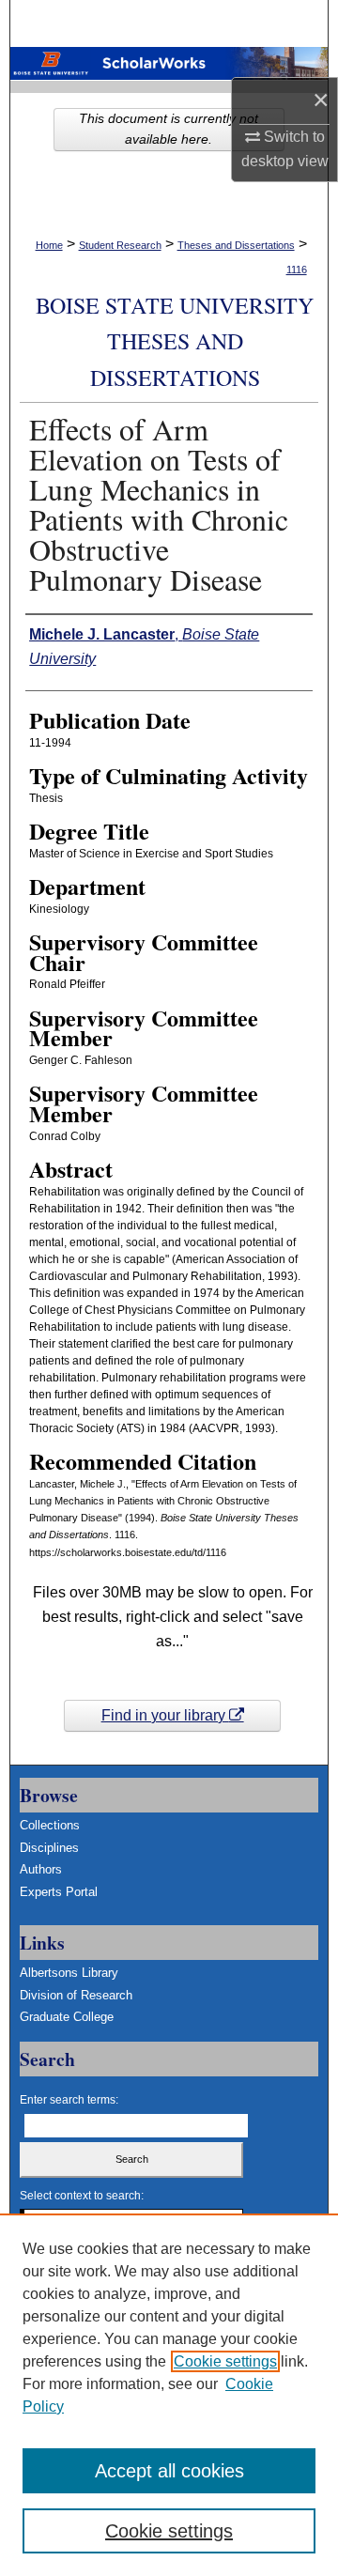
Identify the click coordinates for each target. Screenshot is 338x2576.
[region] (169, 2395)
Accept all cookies (169, 2471)
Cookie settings (225, 2361)
